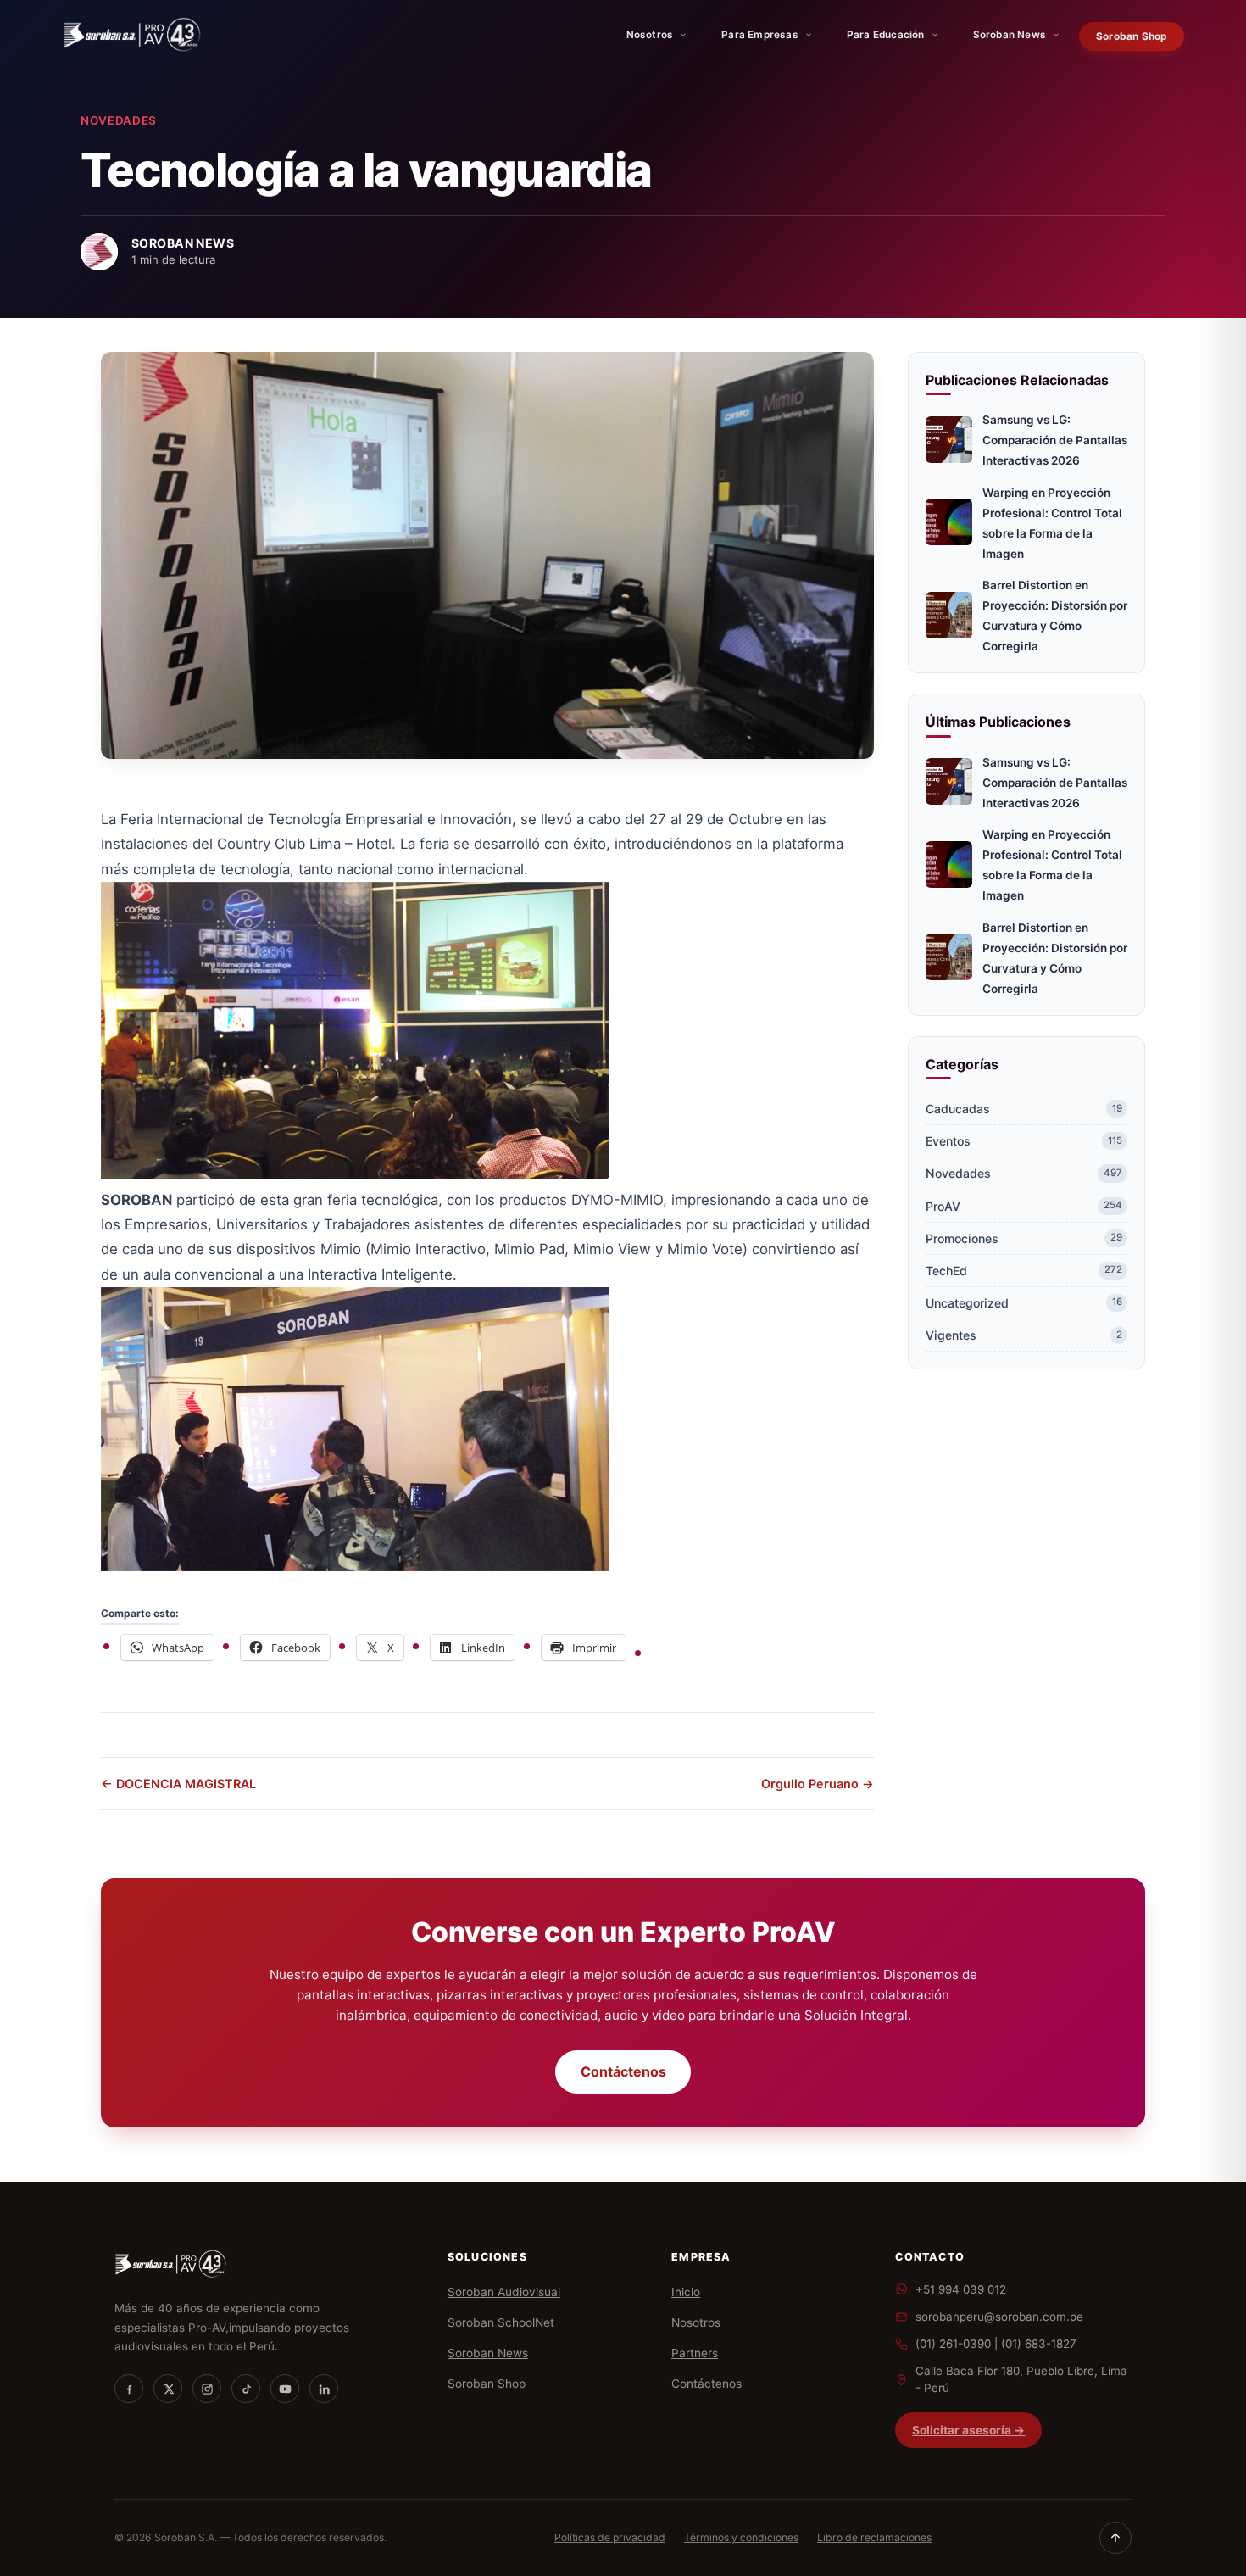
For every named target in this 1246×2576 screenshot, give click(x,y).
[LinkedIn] (324, 2389)
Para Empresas (760, 35)
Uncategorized (1024, 1303)
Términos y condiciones (741, 2537)
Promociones (1024, 1238)
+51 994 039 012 (961, 2289)
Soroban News (1010, 35)
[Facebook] (129, 2389)
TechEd (1024, 1271)
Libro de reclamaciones (874, 2537)
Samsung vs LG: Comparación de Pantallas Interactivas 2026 (1055, 440)
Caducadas (1024, 1109)
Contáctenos (623, 2072)
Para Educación (886, 35)
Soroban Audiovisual (504, 2292)
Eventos (1024, 1141)
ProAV (1024, 1206)
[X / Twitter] (168, 2389)
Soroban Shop (1131, 36)
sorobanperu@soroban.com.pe (999, 2317)
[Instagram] (207, 2389)
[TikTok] (246, 2389)
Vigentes (1024, 1335)
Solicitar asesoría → (968, 2430)
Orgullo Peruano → (818, 1784)
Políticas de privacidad (610, 2537)
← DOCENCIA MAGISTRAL (178, 1784)
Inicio (686, 2292)
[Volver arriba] (1115, 2538)
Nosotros (650, 35)
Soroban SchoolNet (501, 2322)
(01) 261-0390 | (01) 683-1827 (996, 2344)
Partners (695, 2353)
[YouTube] (285, 2389)
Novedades (119, 120)
